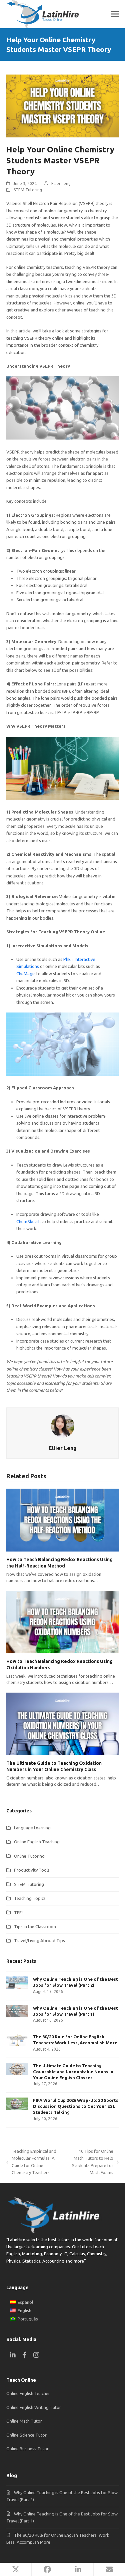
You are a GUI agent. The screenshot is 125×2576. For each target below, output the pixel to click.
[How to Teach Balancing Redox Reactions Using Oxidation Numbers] (63, 1622)
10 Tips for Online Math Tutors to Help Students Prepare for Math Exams (91, 2162)
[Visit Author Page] (63, 1425)
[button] (115, 14)
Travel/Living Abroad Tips (39, 1940)
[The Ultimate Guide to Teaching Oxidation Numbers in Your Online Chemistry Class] (63, 1724)
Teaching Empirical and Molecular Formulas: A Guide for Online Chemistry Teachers (31, 2162)
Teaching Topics (30, 1898)
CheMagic (26, 974)
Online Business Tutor (27, 2449)
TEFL (19, 1913)
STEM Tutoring (28, 190)
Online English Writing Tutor (34, 2407)
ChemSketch (28, 1221)
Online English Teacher (28, 2393)
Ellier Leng (61, 184)
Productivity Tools (32, 1870)
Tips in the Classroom (35, 1927)
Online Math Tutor (24, 2421)
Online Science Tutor (26, 2435)
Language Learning (32, 1828)
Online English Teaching (37, 1842)
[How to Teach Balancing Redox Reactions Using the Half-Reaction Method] (63, 1520)
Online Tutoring (29, 1856)
